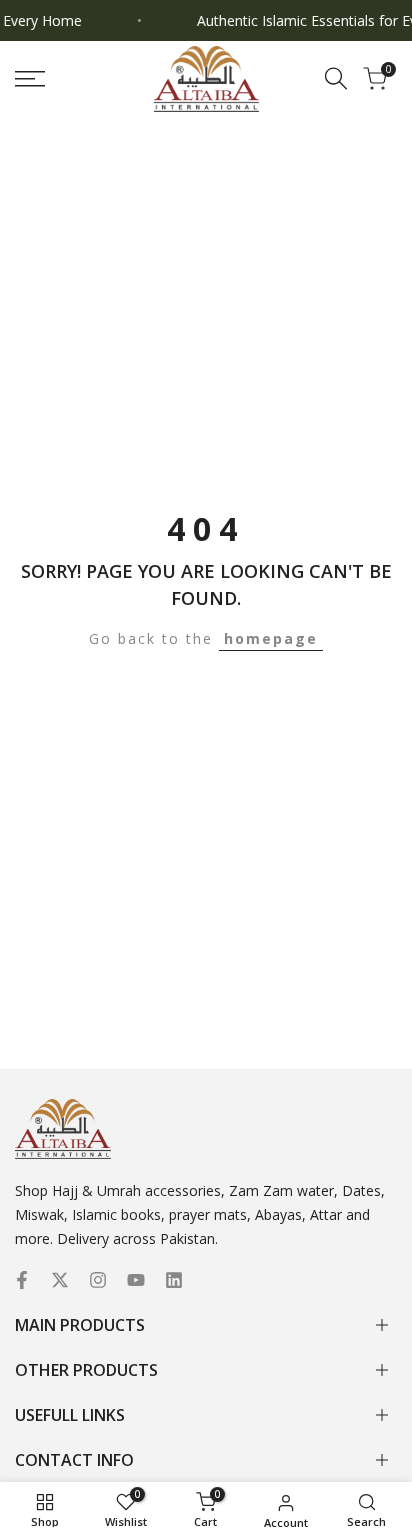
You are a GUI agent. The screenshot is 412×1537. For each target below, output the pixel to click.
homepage (271, 638)
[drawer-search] (336, 78)
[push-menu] (30, 79)
